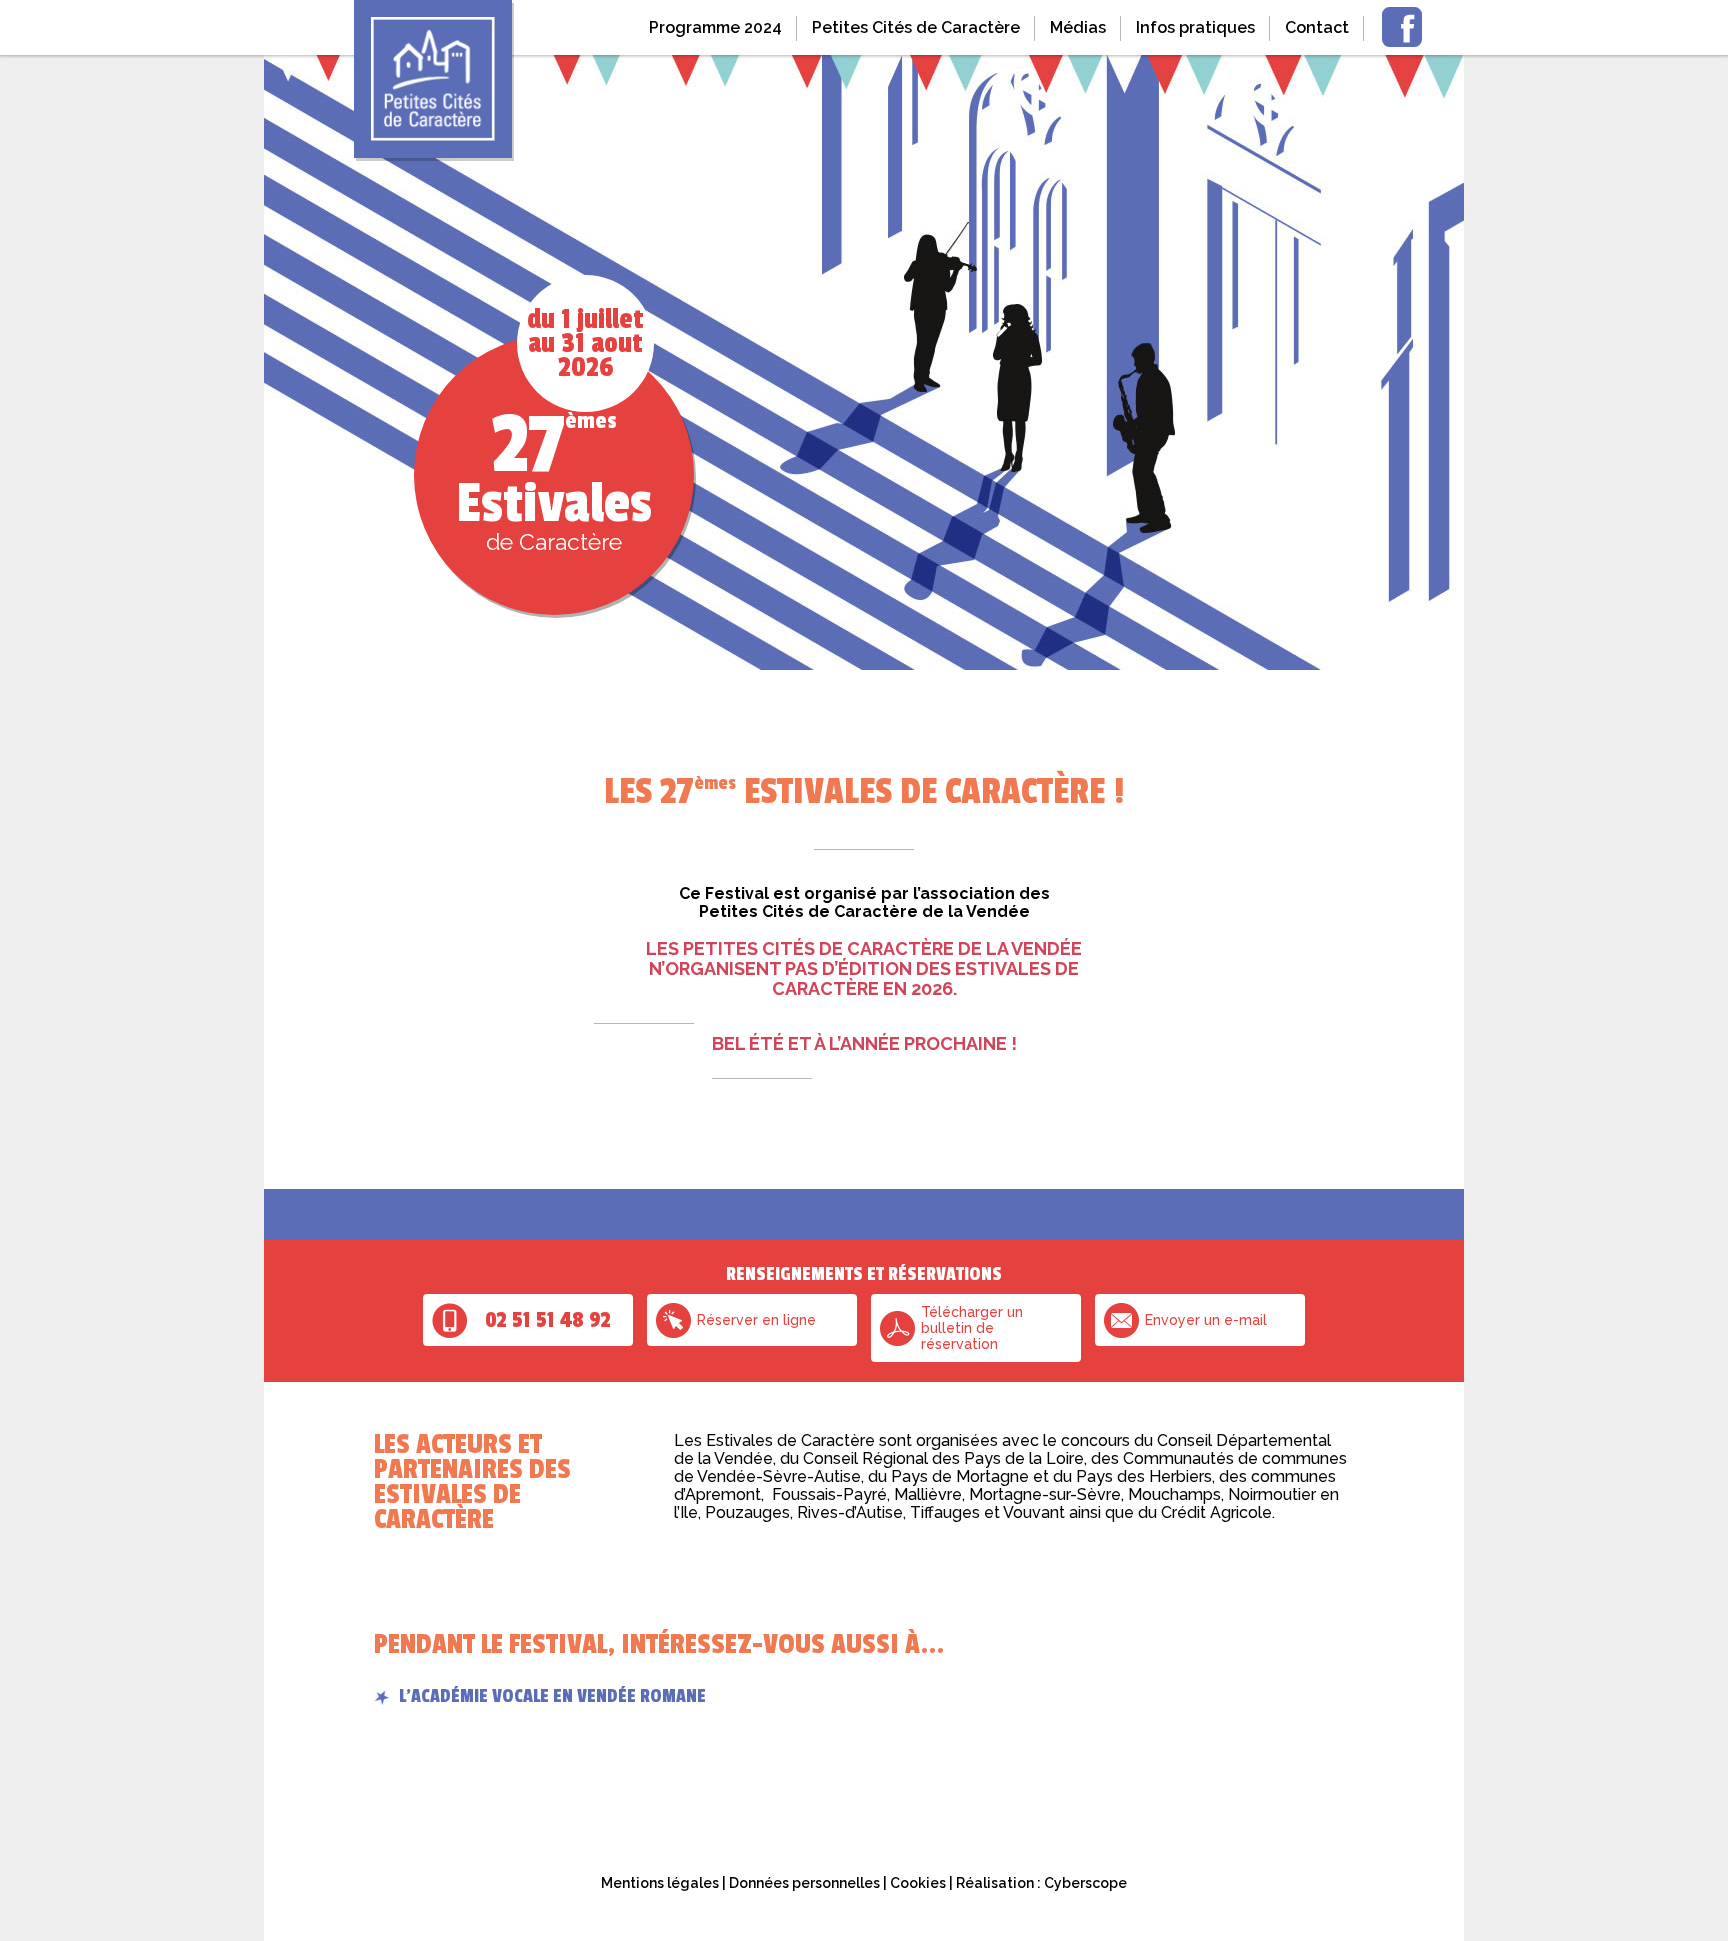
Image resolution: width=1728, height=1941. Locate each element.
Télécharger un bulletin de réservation (972, 1328)
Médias (1078, 27)
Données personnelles (804, 1883)
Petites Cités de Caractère (916, 27)
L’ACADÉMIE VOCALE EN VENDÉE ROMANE (552, 1696)
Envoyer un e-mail (1206, 1320)
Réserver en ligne (756, 1320)
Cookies (918, 1883)
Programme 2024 (715, 27)
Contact (1317, 27)
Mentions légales (660, 1883)
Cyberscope (1085, 1883)
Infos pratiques (1195, 27)
